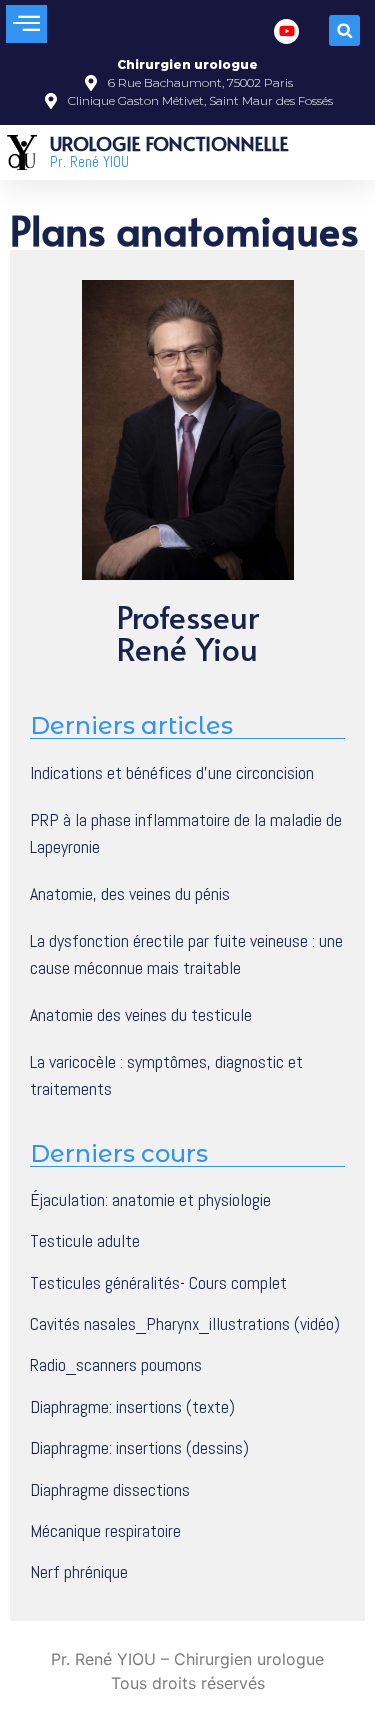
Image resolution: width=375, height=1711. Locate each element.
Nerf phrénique (79, 1572)
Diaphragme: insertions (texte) (132, 1407)
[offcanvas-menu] (26, 24)
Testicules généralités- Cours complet (158, 1283)
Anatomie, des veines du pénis (130, 893)
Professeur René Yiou (188, 632)
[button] (344, 30)
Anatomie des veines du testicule (141, 1014)
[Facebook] (286, 31)
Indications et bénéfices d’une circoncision (172, 772)
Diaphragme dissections (110, 1490)
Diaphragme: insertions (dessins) (139, 1448)
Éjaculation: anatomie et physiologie (150, 1200)
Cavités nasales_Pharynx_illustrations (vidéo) (185, 1324)
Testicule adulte (85, 1241)
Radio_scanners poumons (116, 1365)
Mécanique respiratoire (105, 1531)
